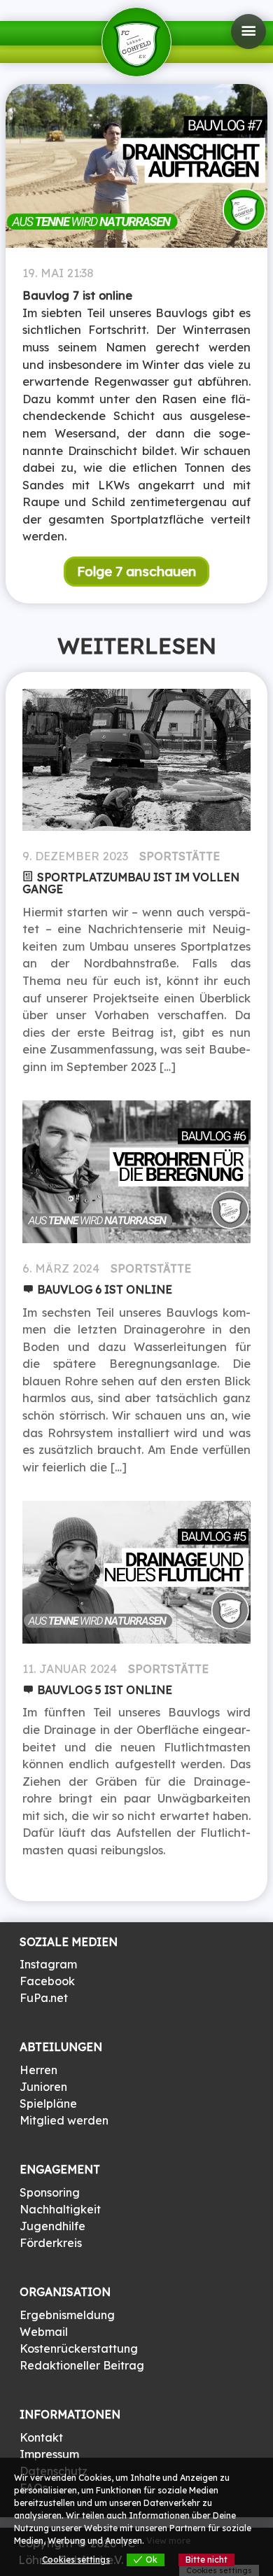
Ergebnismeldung (67, 2315)
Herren (38, 2070)
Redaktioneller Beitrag (82, 2365)
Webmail (44, 2332)
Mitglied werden (64, 2120)
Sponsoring (50, 2192)
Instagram (48, 1964)
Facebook (47, 1981)
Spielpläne (48, 2103)
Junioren (43, 2087)
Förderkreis (51, 2243)
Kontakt (41, 2437)
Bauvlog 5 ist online (105, 1690)
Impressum (49, 2454)
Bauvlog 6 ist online (105, 1289)
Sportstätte (180, 856)
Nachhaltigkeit (60, 2209)
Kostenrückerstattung (79, 2348)
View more (168, 2541)
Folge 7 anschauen (136, 571)
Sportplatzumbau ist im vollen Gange (131, 883)
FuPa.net (44, 1998)
